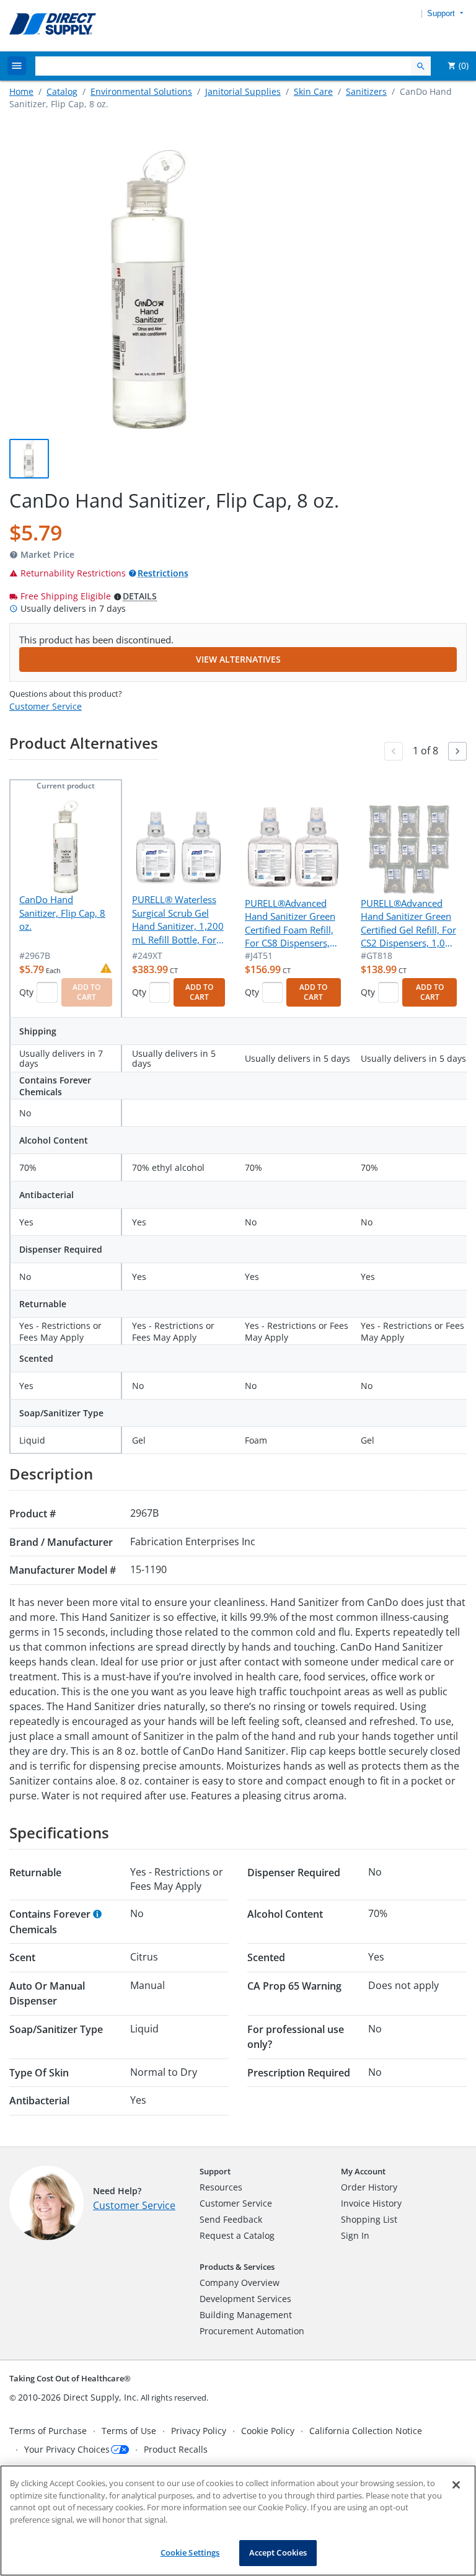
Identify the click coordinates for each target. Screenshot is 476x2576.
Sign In (355, 2235)
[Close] (456, 2485)
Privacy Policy (199, 2431)
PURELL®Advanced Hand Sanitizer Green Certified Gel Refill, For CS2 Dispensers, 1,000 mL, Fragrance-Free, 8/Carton (408, 924)
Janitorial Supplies (243, 91)
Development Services (245, 2299)
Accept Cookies (278, 2552)
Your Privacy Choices (67, 2449)
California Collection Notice (366, 2431)
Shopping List (369, 2219)
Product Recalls (176, 2449)
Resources (221, 2187)
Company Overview (240, 2283)
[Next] (457, 751)
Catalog (62, 91)
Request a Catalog (237, 2235)
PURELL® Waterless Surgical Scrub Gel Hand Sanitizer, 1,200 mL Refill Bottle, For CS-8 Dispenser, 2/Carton (178, 920)
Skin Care (313, 91)
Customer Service (46, 706)
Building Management (246, 2315)
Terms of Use (129, 2431)
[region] (238, 2521)
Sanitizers (366, 91)
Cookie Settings (190, 2552)
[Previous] (394, 751)
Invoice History (371, 2203)
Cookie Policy (268, 2431)
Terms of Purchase (48, 2431)
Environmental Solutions (141, 91)
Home (21, 91)
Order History (369, 2187)
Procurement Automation (252, 2331)
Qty (26, 992)
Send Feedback (231, 2219)
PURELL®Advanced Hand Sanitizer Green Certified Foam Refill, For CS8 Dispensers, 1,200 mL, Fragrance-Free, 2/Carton (290, 924)
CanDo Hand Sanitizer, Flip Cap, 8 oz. (62, 913)
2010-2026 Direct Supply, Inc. (78, 2397)
